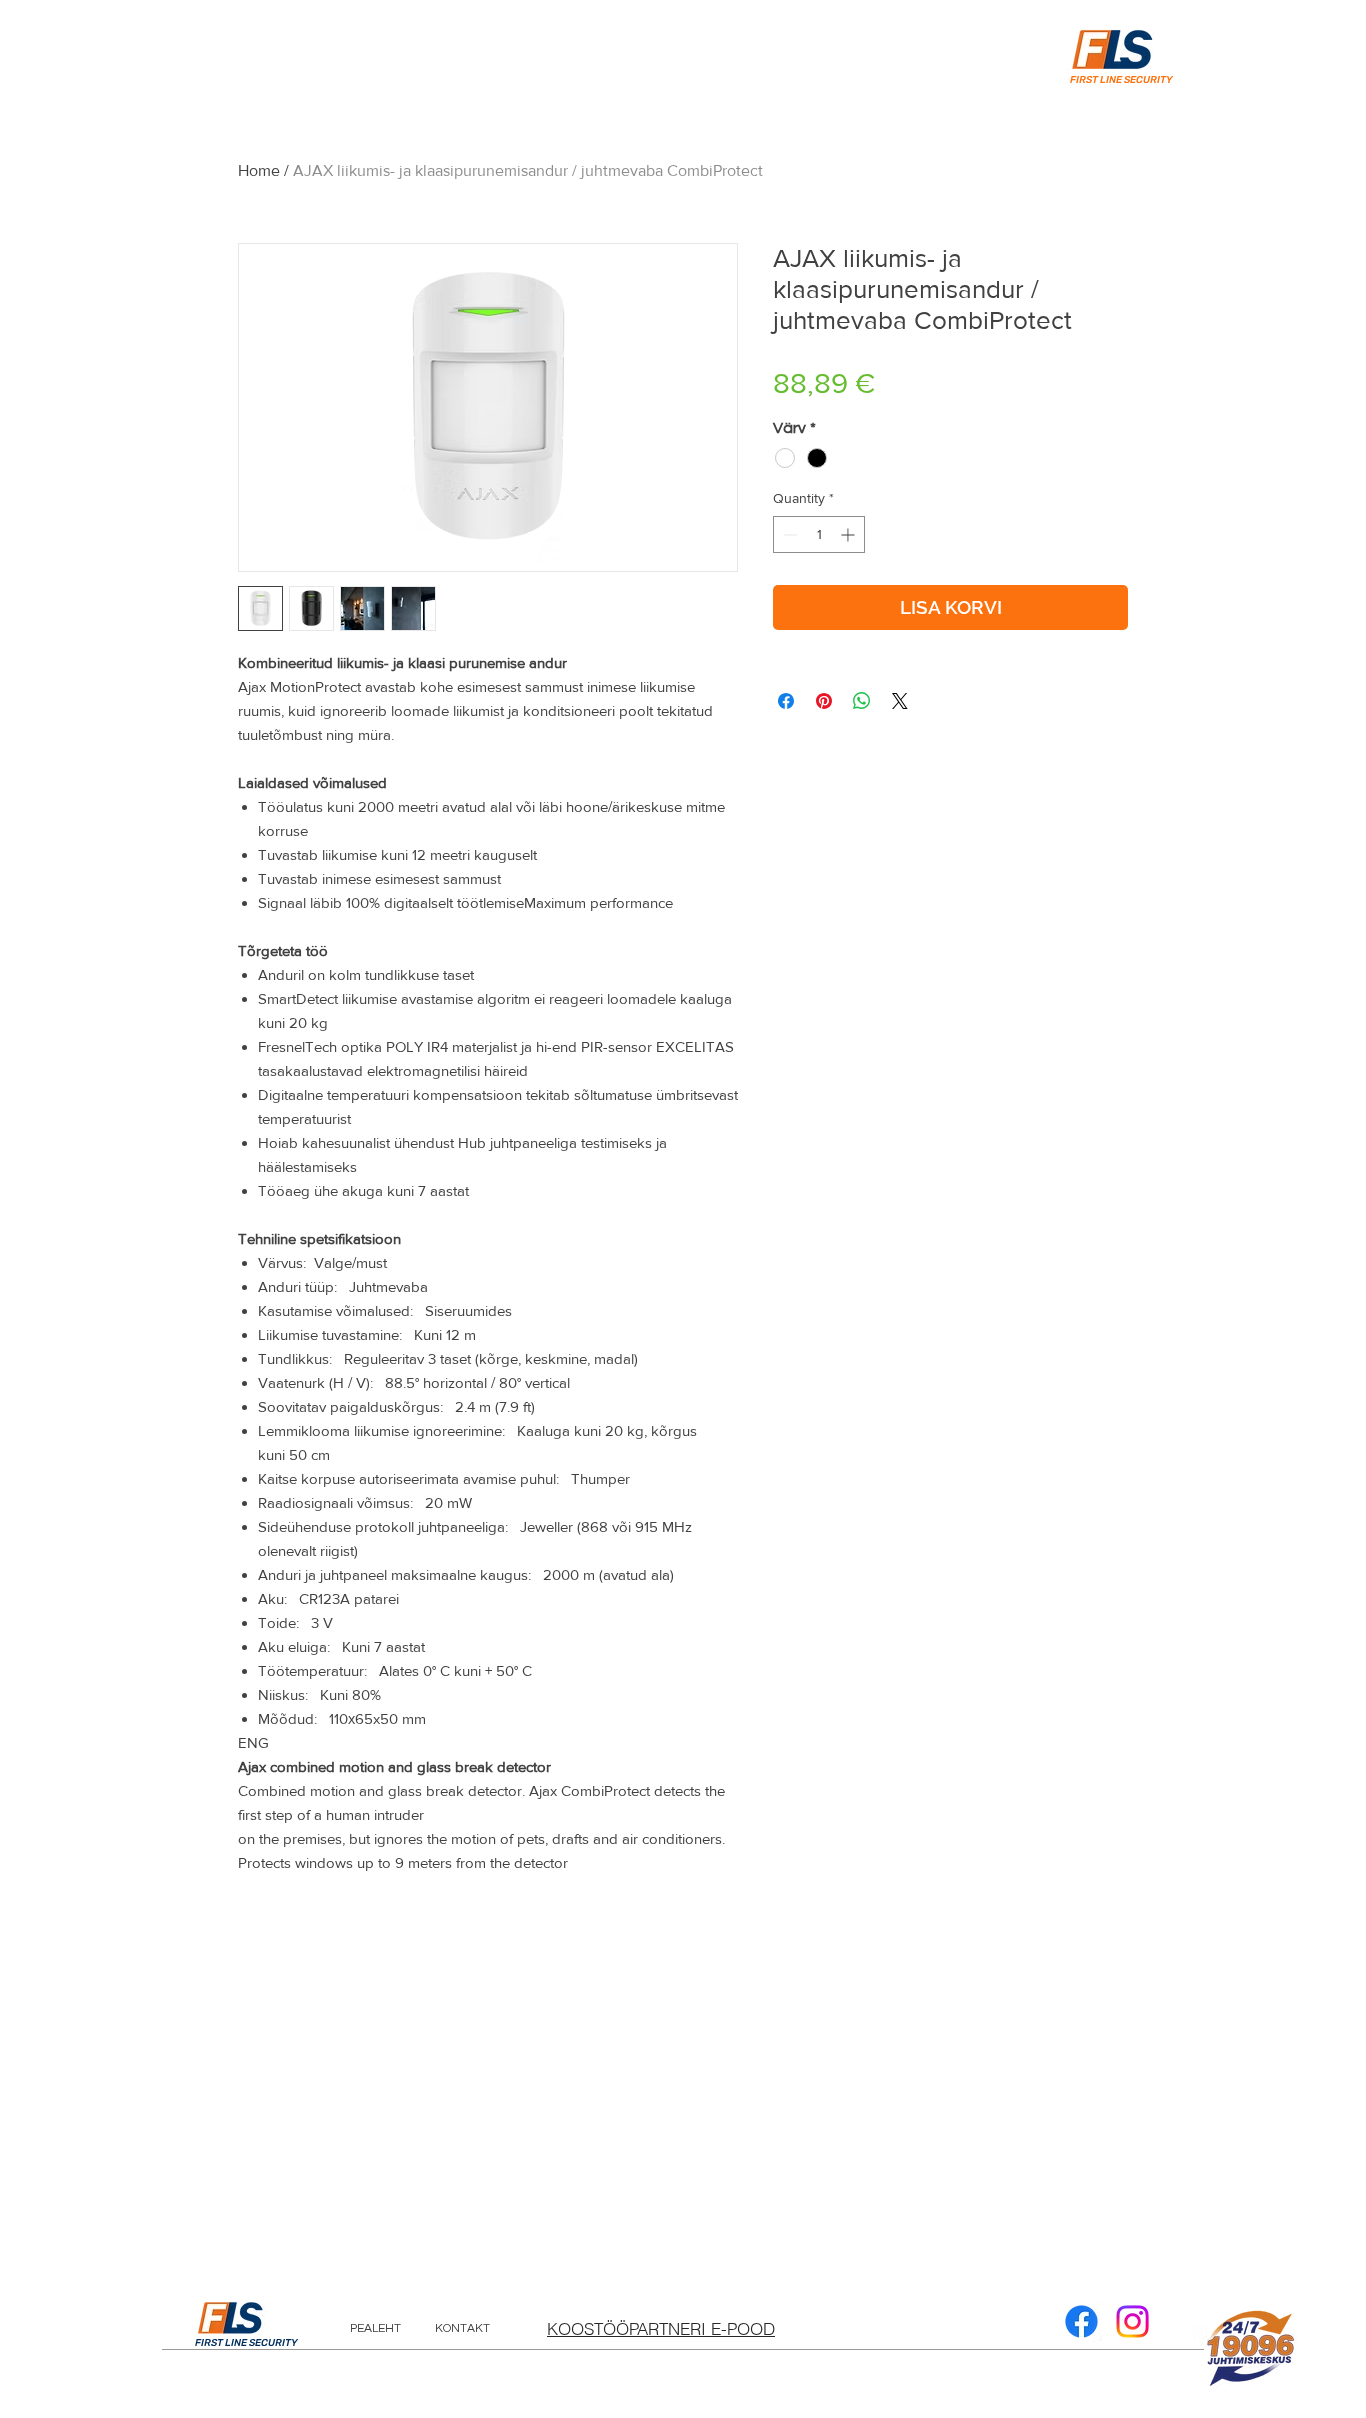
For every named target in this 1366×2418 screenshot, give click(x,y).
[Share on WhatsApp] (862, 701)
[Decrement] (788, 534)
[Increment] (849, 534)
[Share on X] (900, 701)
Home (259, 170)
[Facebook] (1081, 2321)
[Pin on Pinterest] (824, 701)
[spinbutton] (819, 534)
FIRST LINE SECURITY (246, 2343)
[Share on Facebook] (786, 701)
